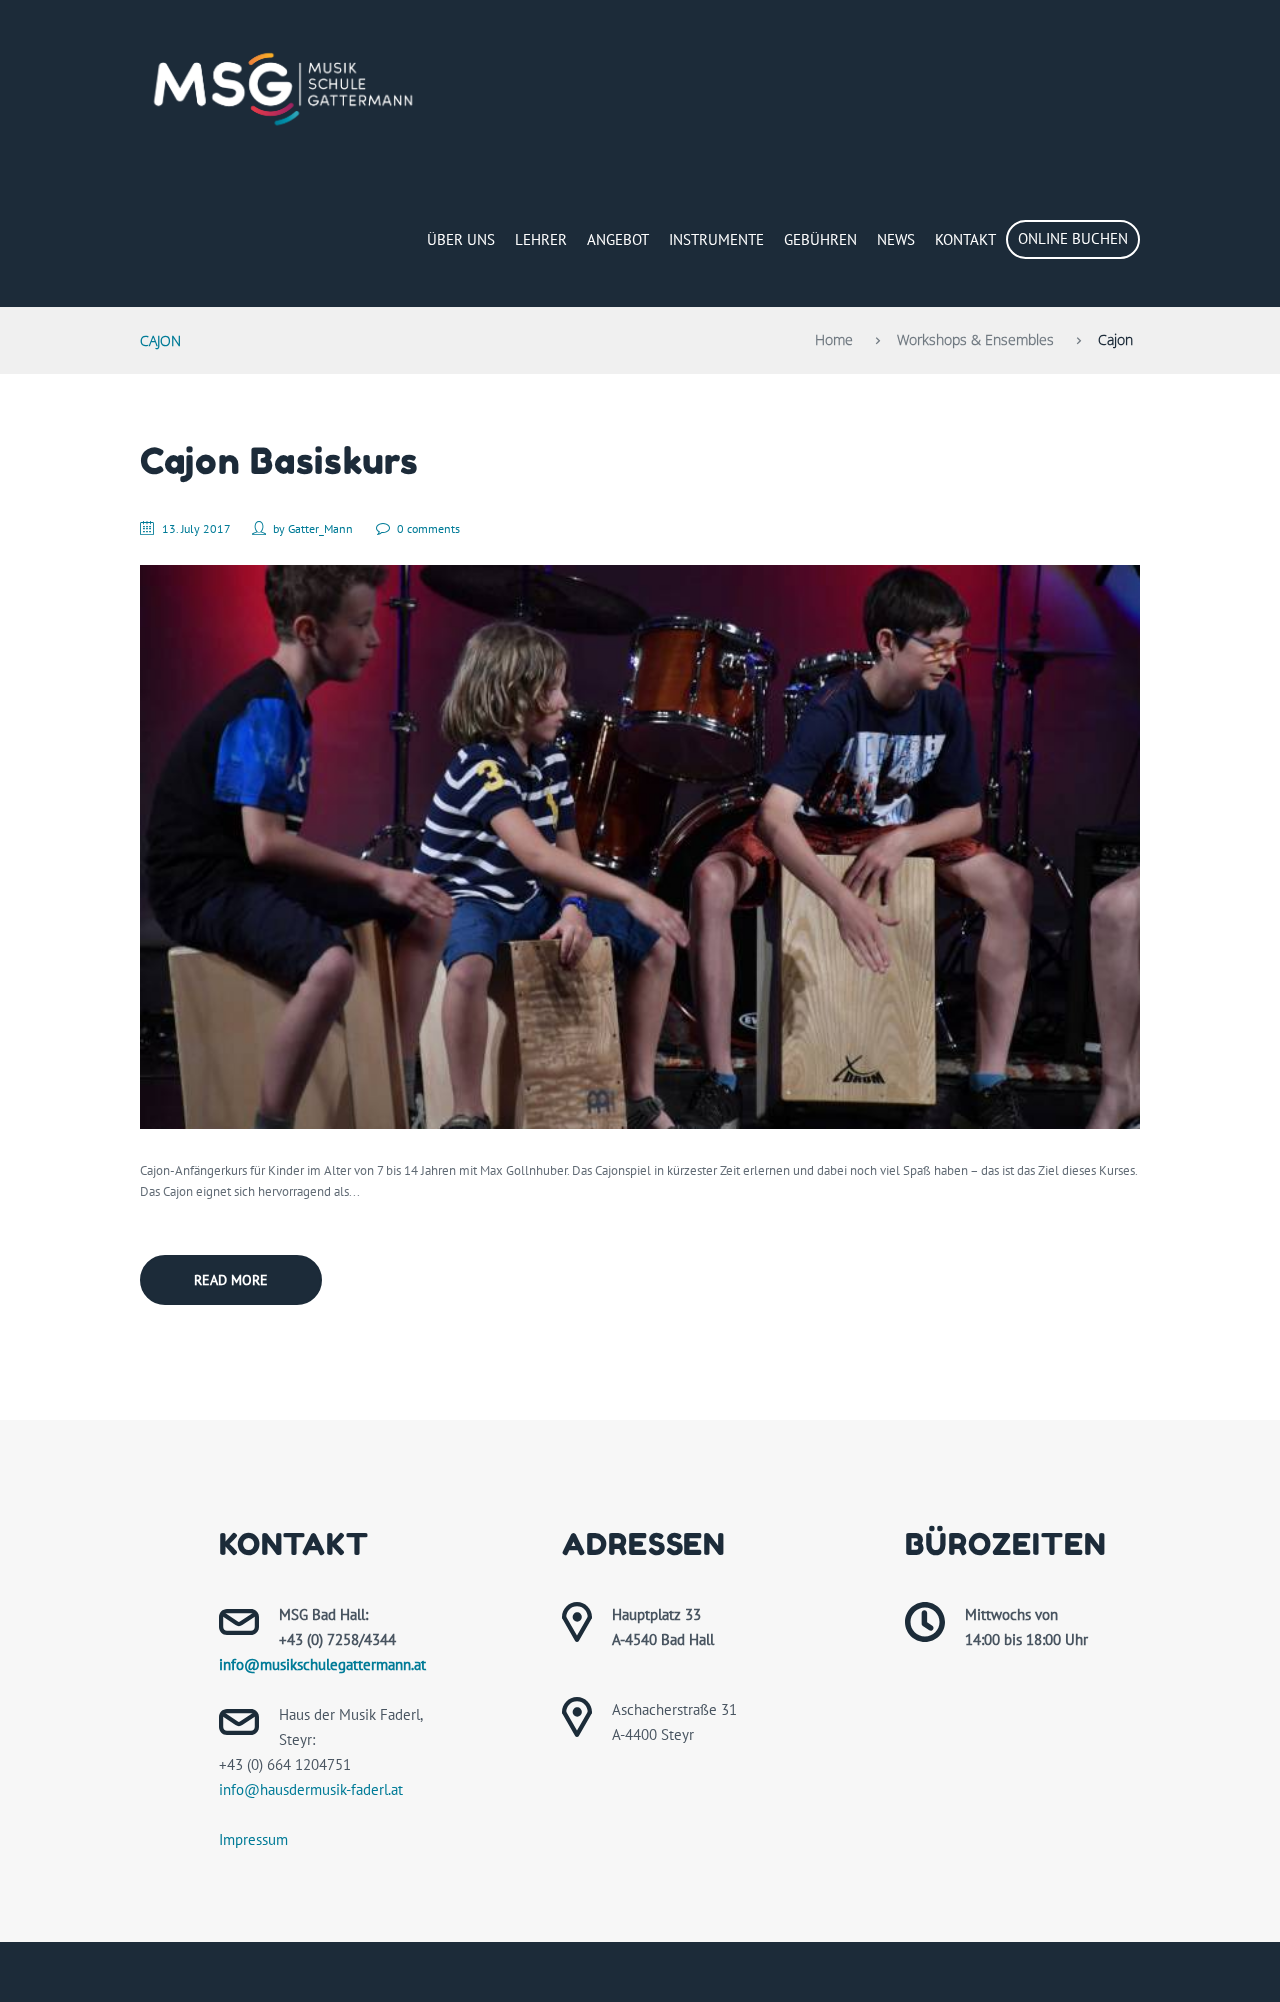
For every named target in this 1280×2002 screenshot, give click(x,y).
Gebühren (820, 239)
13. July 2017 (196, 528)
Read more (231, 1280)
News (896, 239)
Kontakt (965, 239)
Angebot (618, 239)
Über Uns (461, 239)
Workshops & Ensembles (975, 339)
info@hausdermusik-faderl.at (311, 1789)
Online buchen (1073, 238)
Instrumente (716, 239)
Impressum (253, 1839)
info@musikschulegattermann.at (322, 1664)
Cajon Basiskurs (279, 460)
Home (834, 339)
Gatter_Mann (320, 528)
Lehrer (541, 239)
